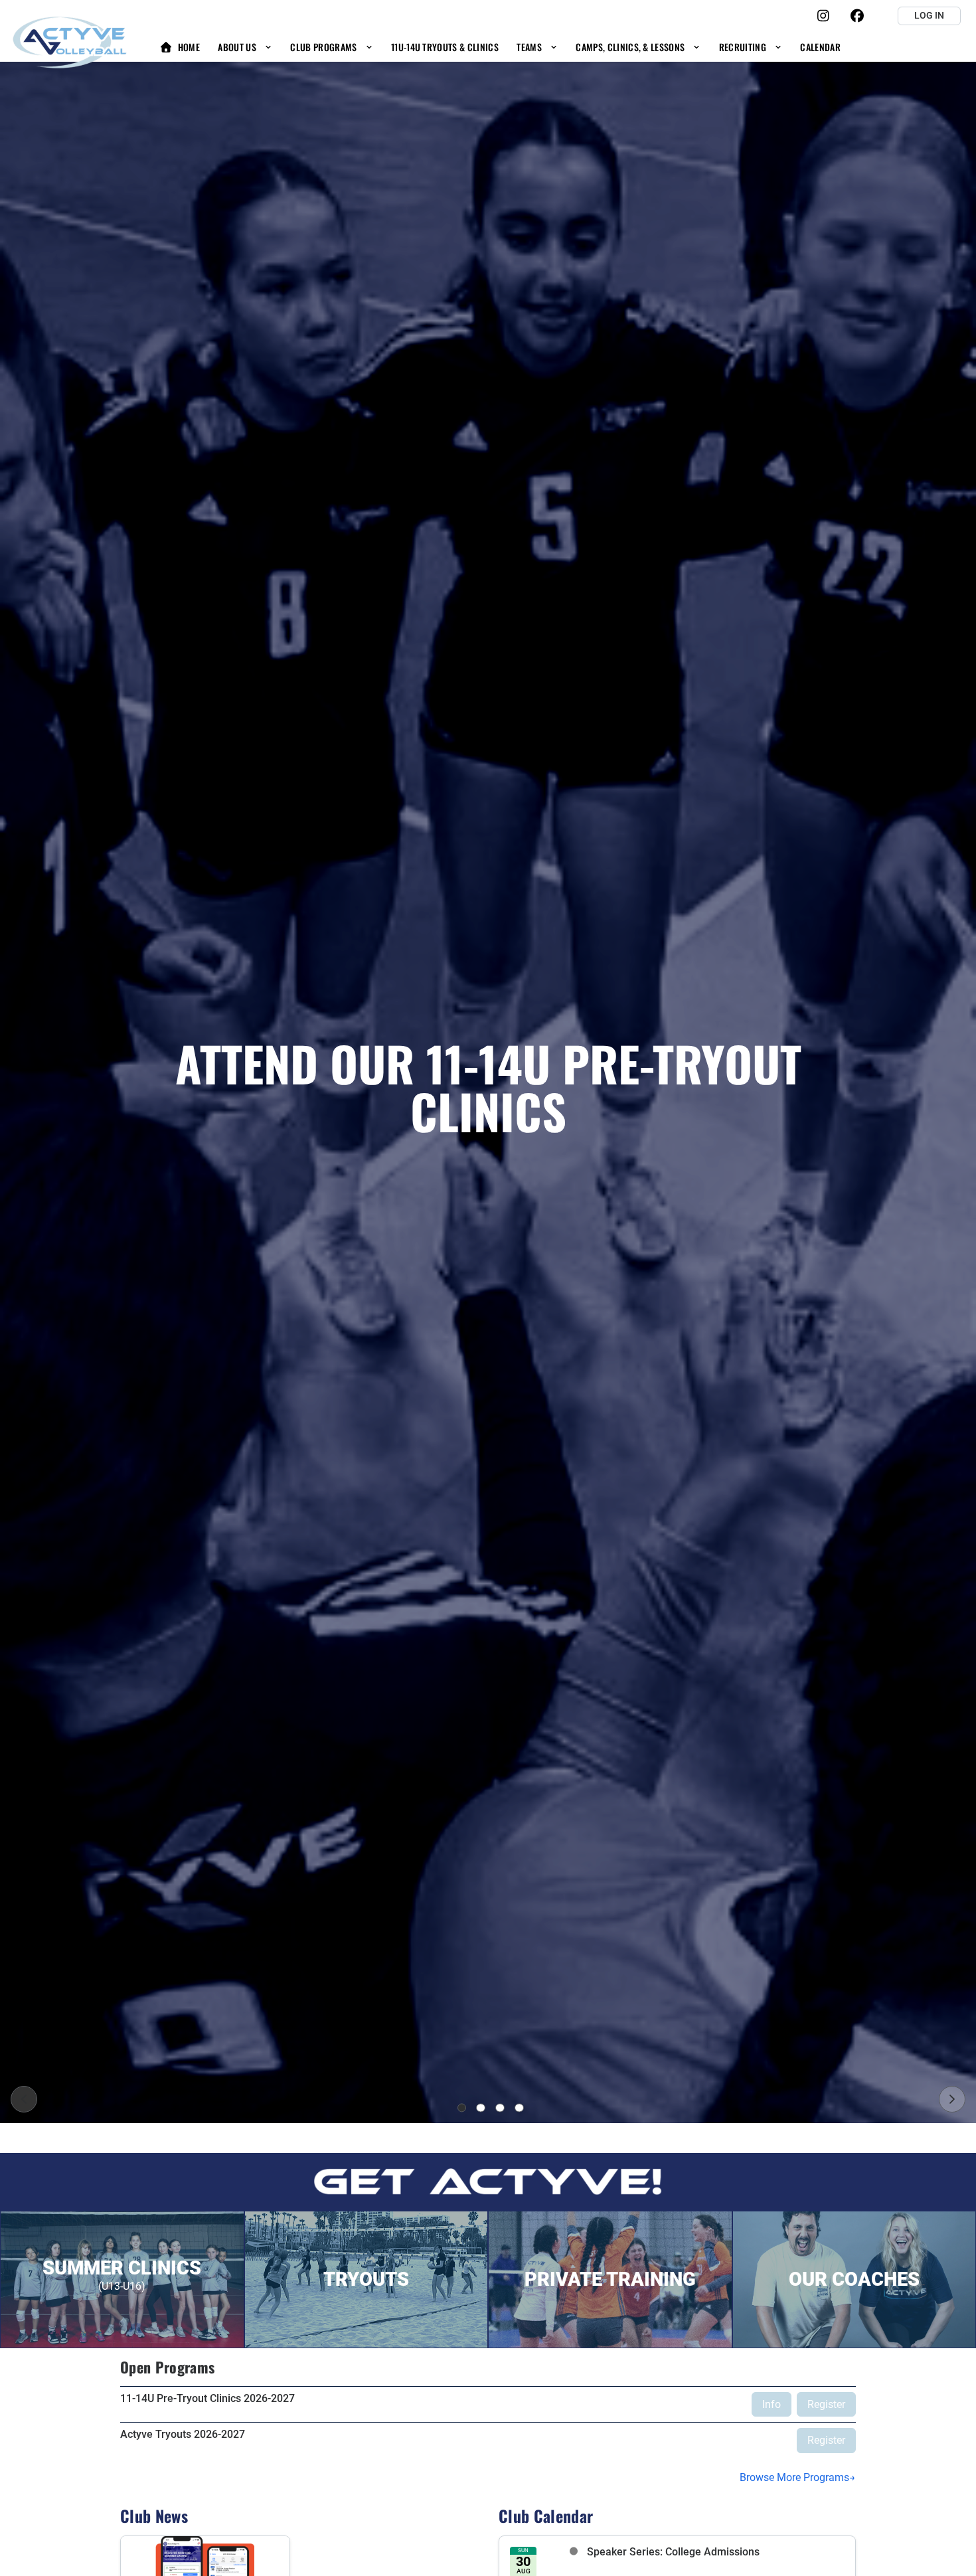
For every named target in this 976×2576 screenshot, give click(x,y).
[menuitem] (180, 47)
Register (826, 2404)
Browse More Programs (794, 2477)
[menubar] (500, 47)
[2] (481, 2108)
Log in (929, 15)
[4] (519, 2108)
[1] (462, 2108)
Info (772, 2404)
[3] (500, 2108)
